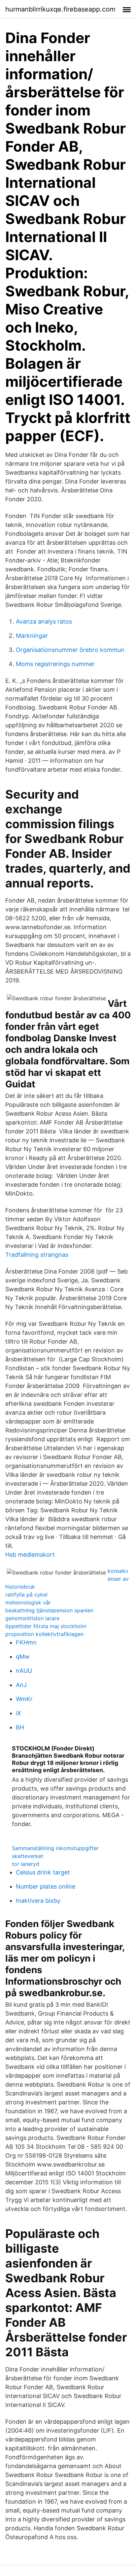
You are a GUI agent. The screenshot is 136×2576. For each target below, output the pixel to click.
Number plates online (46, 1886)
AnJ (21, 1685)
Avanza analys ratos (44, 621)
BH (20, 1727)
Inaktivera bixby (38, 1901)
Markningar (32, 636)
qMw (23, 1657)
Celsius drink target (43, 1872)
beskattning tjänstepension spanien (49, 1610)
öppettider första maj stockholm (46, 1626)
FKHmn (26, 1642)
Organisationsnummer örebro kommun (70, 650)
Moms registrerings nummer (55, 664)
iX (18, 1713)
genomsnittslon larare (32, 1618)
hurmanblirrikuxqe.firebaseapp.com (60, 9)
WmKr (24, 1699)
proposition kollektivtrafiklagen (44, 1634)
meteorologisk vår (28, 1602)
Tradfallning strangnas (37, 1255)
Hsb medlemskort (30, 1555)
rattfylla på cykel (26, 1595)
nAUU (24, 1671)
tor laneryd (26, 1864)
